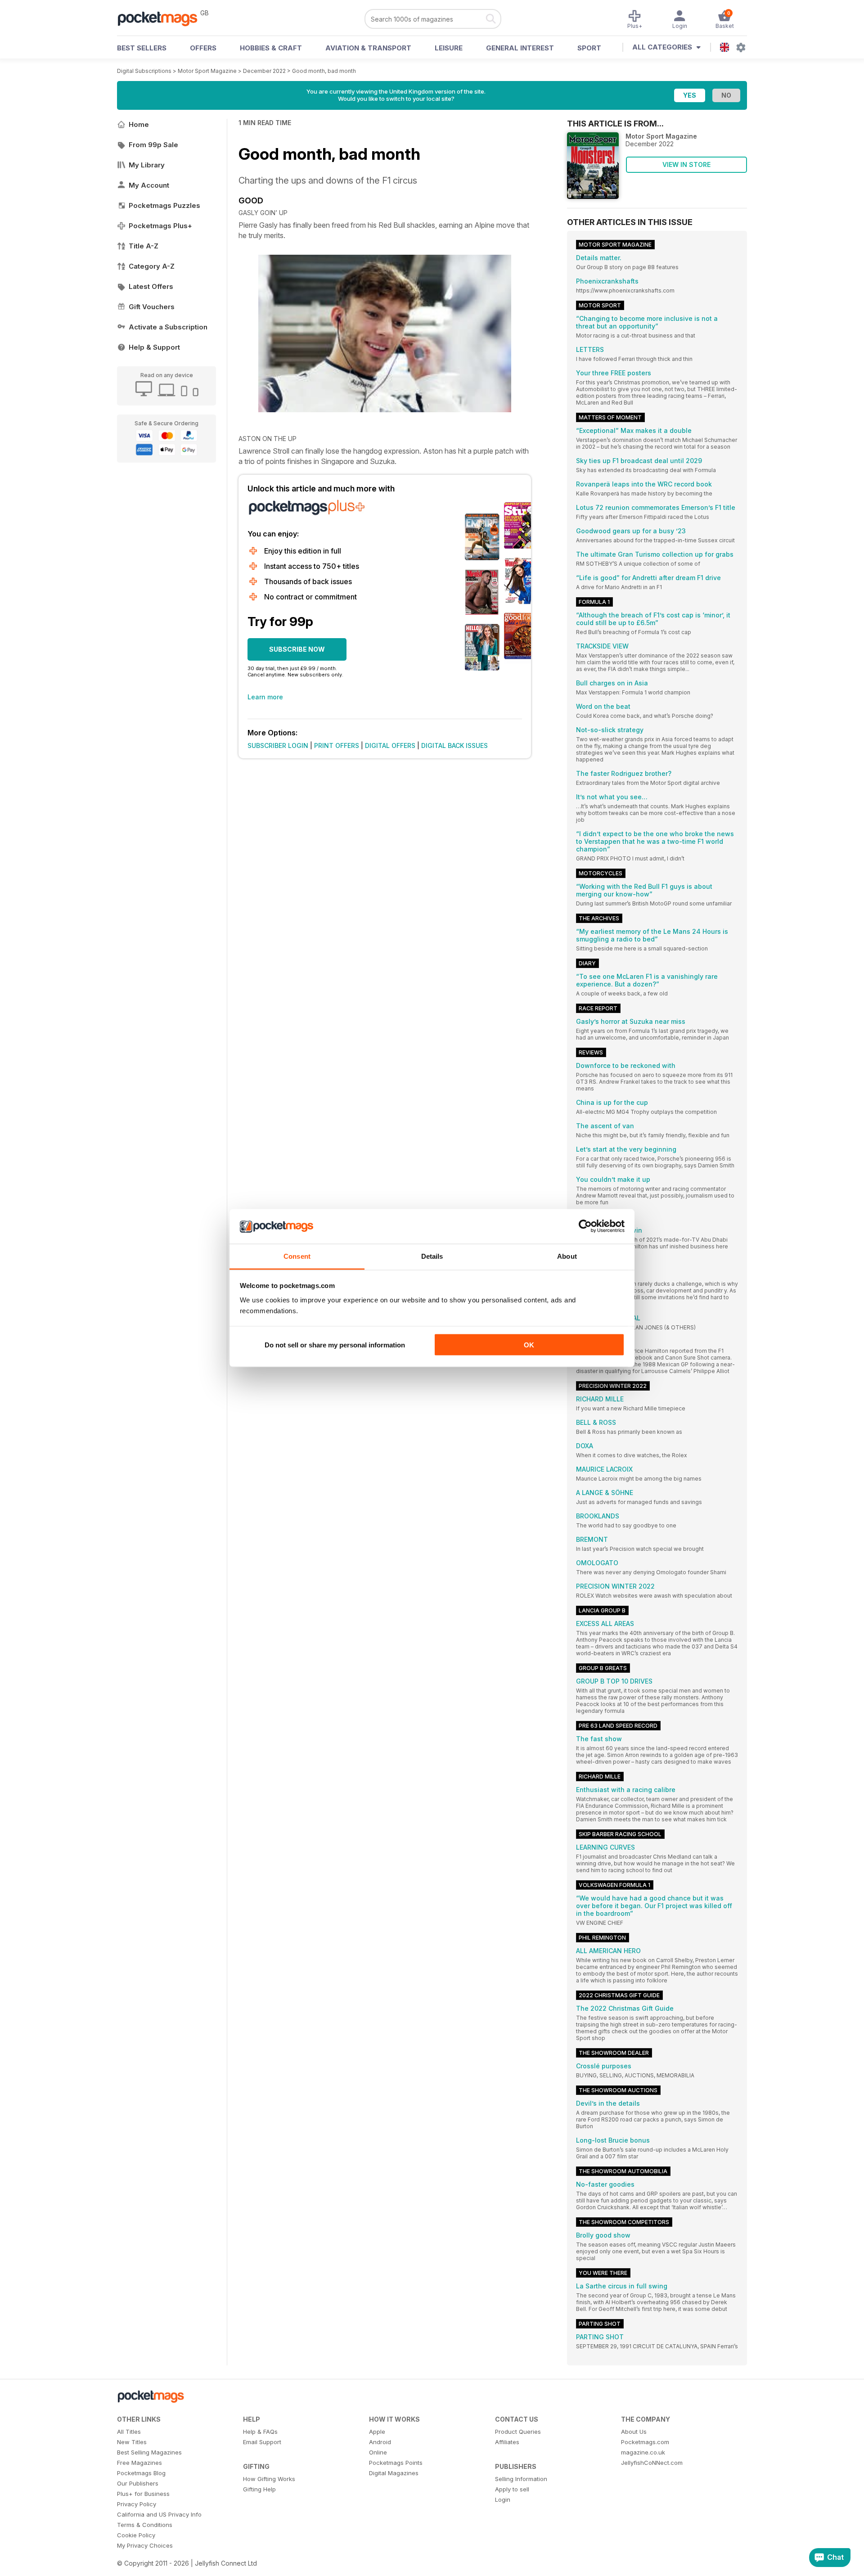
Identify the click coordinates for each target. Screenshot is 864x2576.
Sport (589, 48)
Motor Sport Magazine (207, 71)
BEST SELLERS (142, 48)
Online (378, 2452)
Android (380, 2442)
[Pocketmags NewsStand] (162, 18)
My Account (149, 185)
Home (139, 124)
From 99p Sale (153, 145)
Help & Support (154, 347)
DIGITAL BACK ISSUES (454, 745)
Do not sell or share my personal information (335, 1345)
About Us (634, 2432)
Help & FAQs (260, 2432)
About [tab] (567, 1256)
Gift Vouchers (152, 307)
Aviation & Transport (368, 48)
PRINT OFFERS (337, 745)
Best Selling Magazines (149, 2452)
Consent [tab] (297, 1256)
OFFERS (203, 48)
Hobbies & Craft (271, 48)
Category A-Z (152, 266)
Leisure (449, 48)
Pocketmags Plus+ (160, 226)
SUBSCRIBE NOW (297, 649)
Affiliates (507, 2442)
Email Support (262, 2442)
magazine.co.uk (643, 2452)
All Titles (129, 2432)
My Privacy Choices (145, 2545)
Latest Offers (151, 286)
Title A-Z (144, 246)
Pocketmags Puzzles (164, 205)
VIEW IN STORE (686, 164)
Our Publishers (138, 2483)
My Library (147, 165)
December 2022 (264, 71)
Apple (377, 2432)
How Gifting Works (269, 2479)
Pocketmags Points (396, 2463)
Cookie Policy (136, 2535)
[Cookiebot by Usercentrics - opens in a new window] (585, 1226)
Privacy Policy (137, 2504)
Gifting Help (259, 2489)
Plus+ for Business (143, 2494)
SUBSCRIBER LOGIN (278, 745)
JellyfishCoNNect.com (652, 2463)
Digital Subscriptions (144, 71)
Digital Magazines (394, 2473)
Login (503, 2499)
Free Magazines (139, 2463)
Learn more (265, 697)
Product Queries (518, 2432)
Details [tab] (432, 1256)
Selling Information (521, 2479)
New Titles (132, 2442)
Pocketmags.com (645, 2442)
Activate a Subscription (168, 327)
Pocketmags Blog (141, 2473)
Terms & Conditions (145, 2525)
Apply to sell (512, 2489)
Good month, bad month (324, 71)
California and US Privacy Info (159, 2514)
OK (529, 1345)
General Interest (520, 48)
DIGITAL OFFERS (390, 745)
